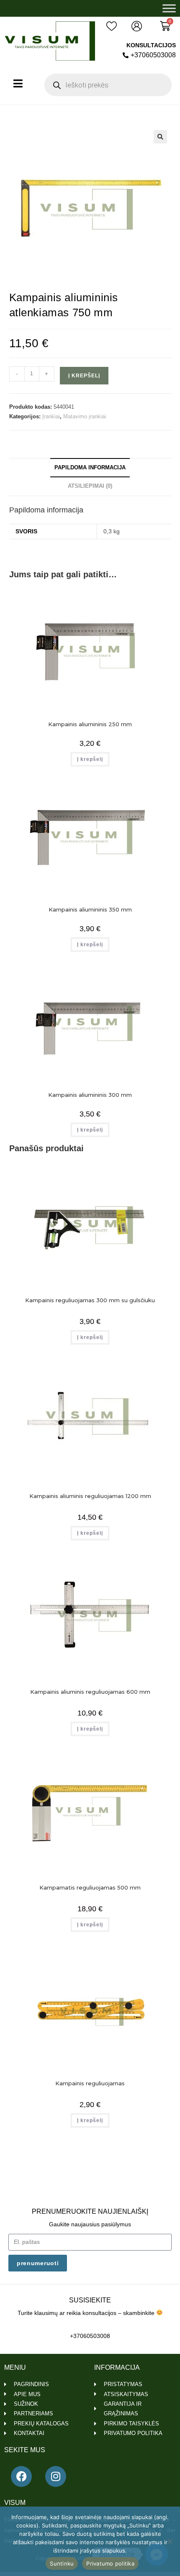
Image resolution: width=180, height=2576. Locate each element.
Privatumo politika (110, 2563)
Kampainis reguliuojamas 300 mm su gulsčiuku (90, 1300)
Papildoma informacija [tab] (90, 468)
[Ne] (170, 2541)
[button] (160, 137)
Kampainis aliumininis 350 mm (90, 909)
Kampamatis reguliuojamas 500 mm (90, 1887)
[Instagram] (56, 2476)
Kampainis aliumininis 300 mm (90, 1095)
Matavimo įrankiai (85, 416)
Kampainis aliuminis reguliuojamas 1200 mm (90, 1496)
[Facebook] (21, 2476)
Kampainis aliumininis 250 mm (90, 724)
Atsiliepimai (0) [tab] (90, 486)
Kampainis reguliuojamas (90, 2083)
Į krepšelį (84, 376)
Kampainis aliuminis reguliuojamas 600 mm (90, 1692)
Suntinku (62, 2563)
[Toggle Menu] (169, 8)
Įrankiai (51, 416)
